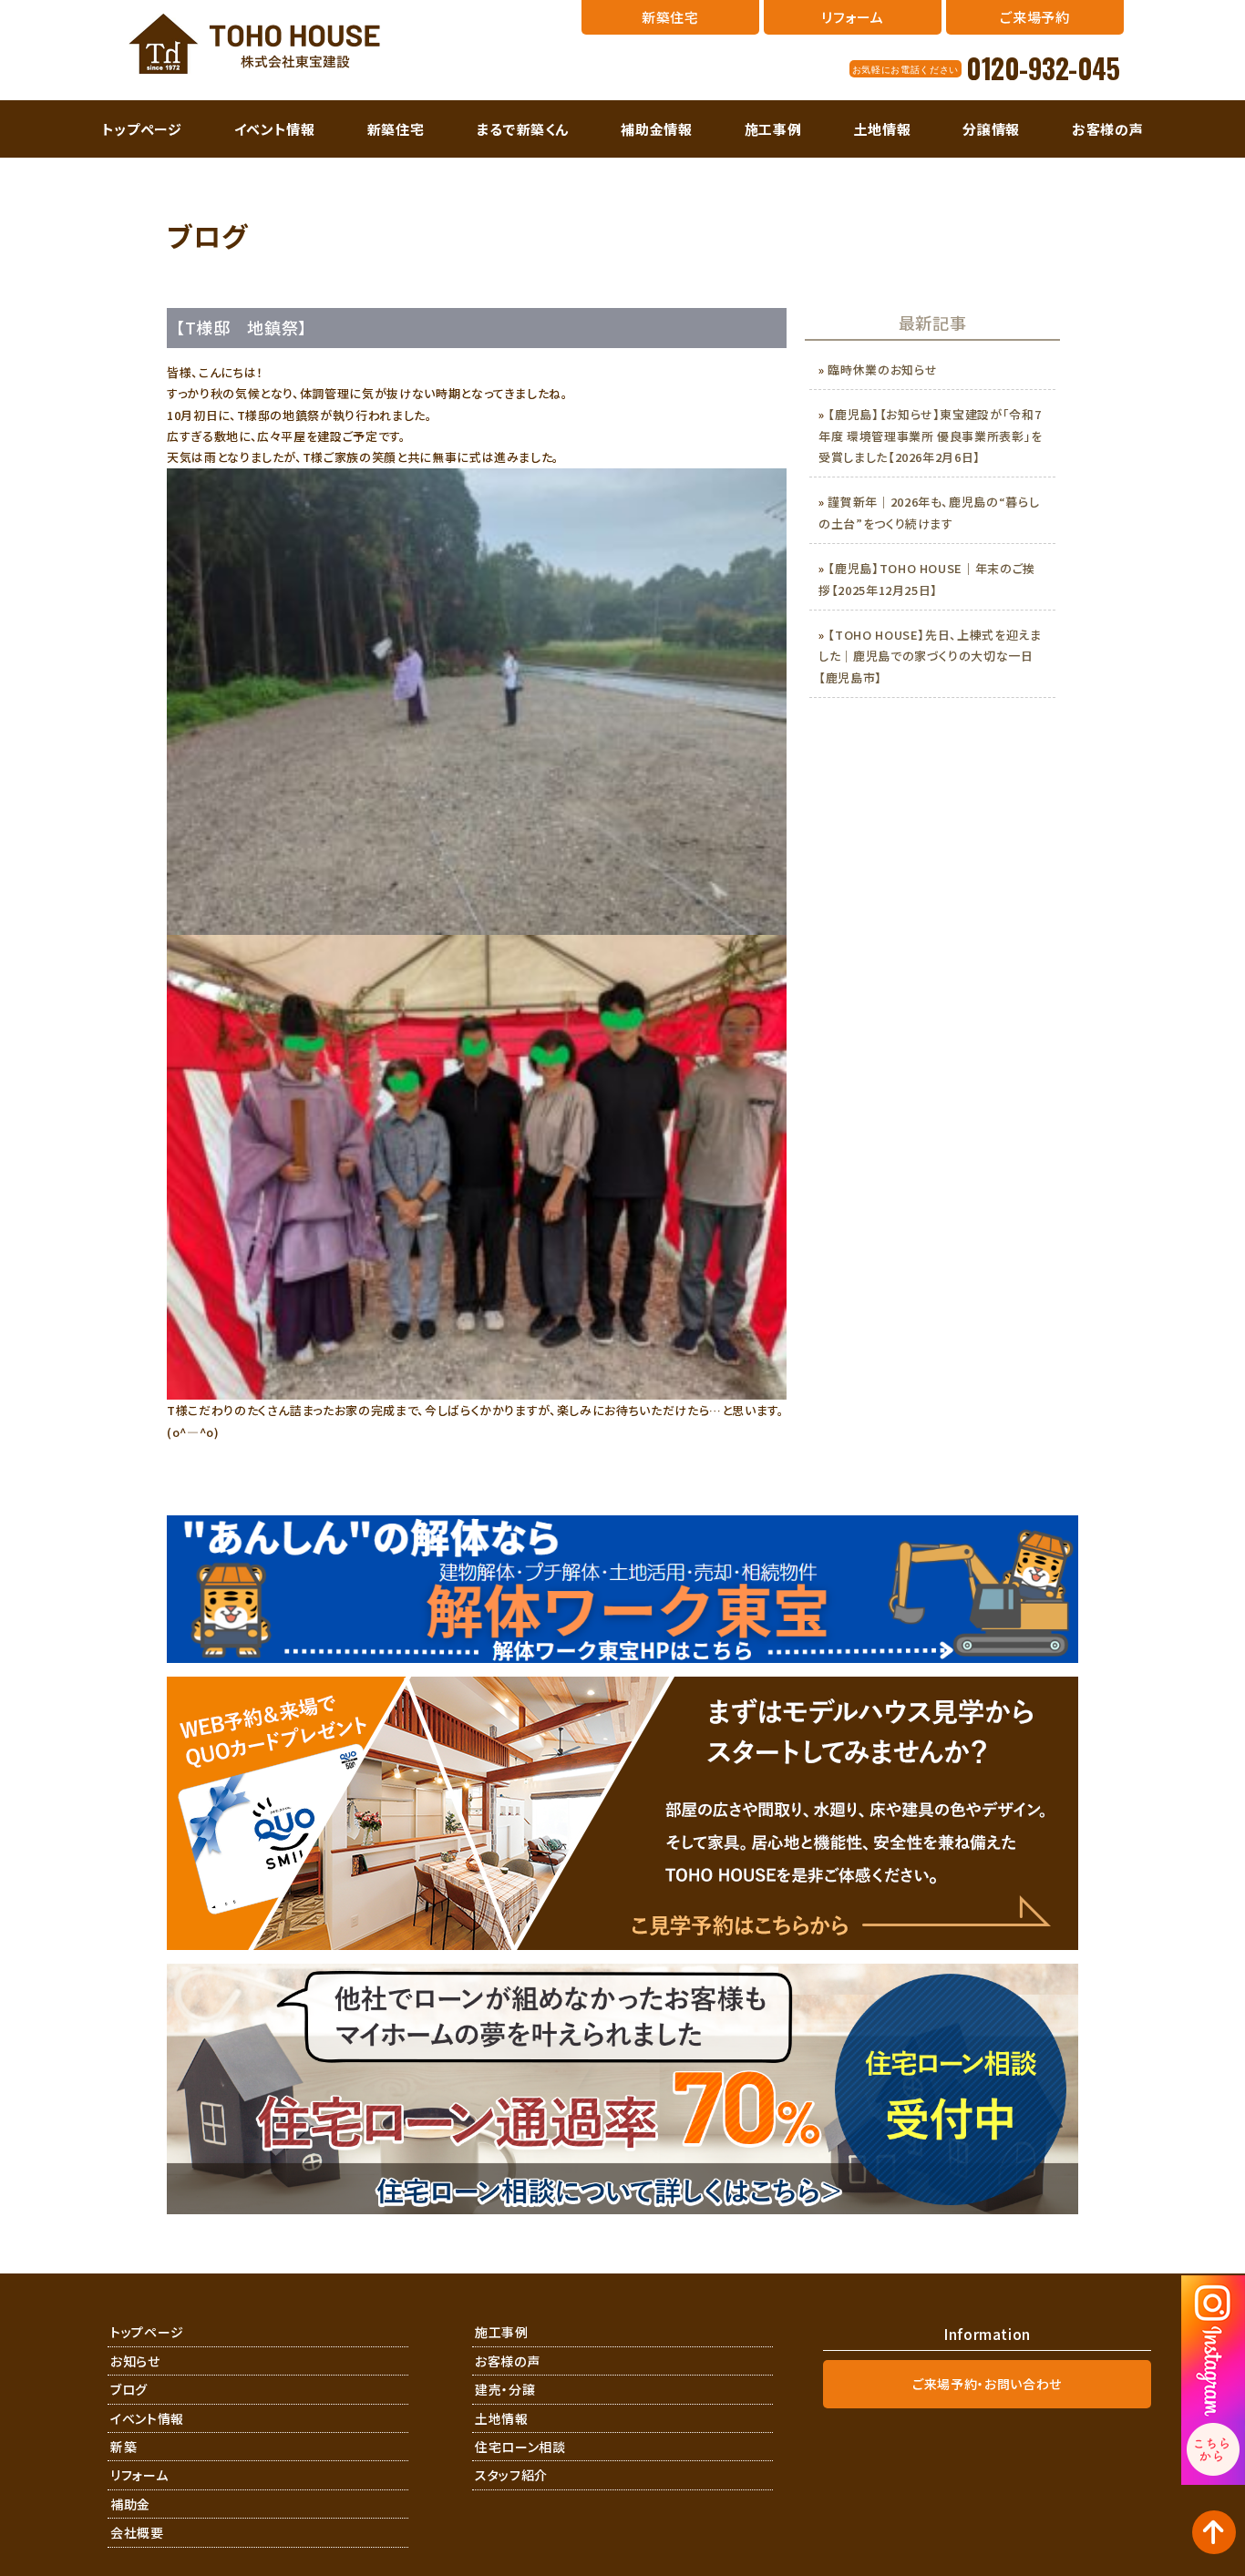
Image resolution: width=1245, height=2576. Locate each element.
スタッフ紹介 (511, 2475)
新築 (123, 2447)
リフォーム (139, 2475)
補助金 (130, 2504)
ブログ (129, 2389)
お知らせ (135, 2361)
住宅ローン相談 (520, 2447)
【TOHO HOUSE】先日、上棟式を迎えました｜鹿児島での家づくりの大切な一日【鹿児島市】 (930, 656)
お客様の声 (1107, 129)
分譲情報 (991, 129)
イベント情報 (275, 129)
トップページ (142, 129)
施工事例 (773, 129)
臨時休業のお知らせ (882, 369)
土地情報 (883, 129)
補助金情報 (656, 129)
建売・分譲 (505, 2389)
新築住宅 (396, 129)
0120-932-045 (1043, 68)
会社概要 (137, 2532)
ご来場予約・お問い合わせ (987, 2384)
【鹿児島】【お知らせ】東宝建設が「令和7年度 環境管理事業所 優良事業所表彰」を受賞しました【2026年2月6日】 (931, 436)
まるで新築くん (523, 129)
